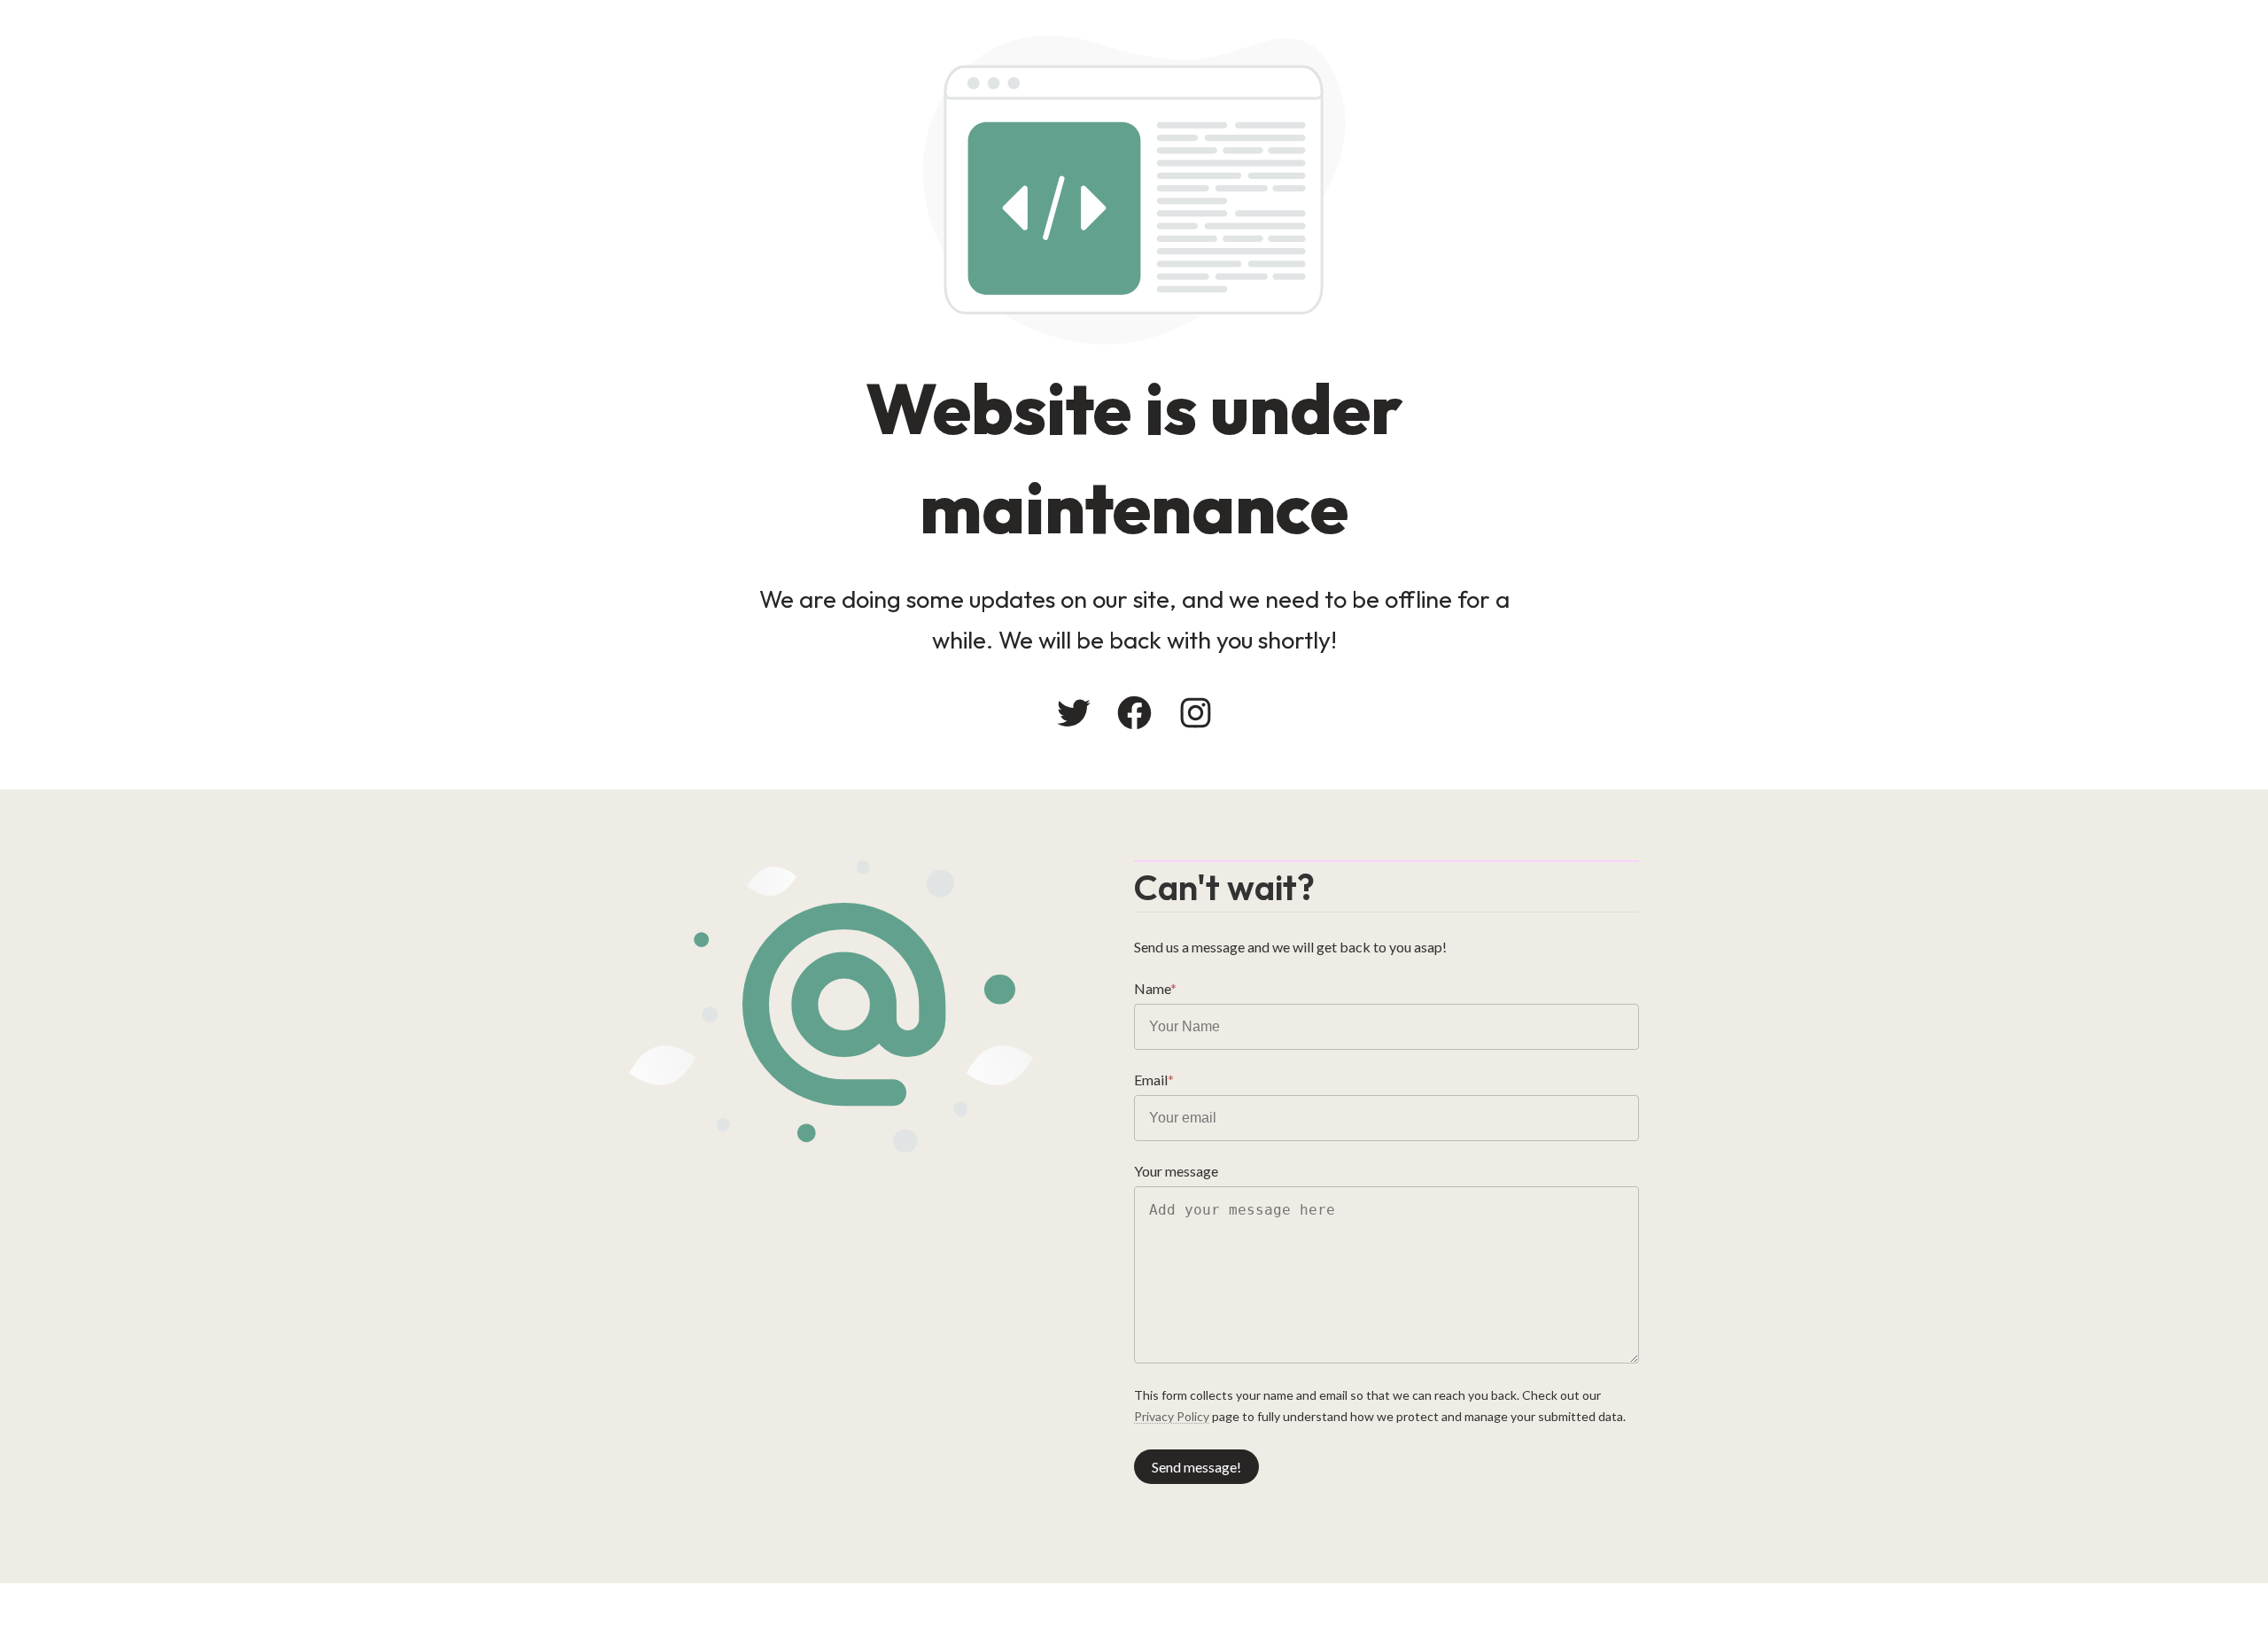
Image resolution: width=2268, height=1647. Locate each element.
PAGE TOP (2202, 1581)
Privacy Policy (1172, 1416)
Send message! (1196, 1467)
